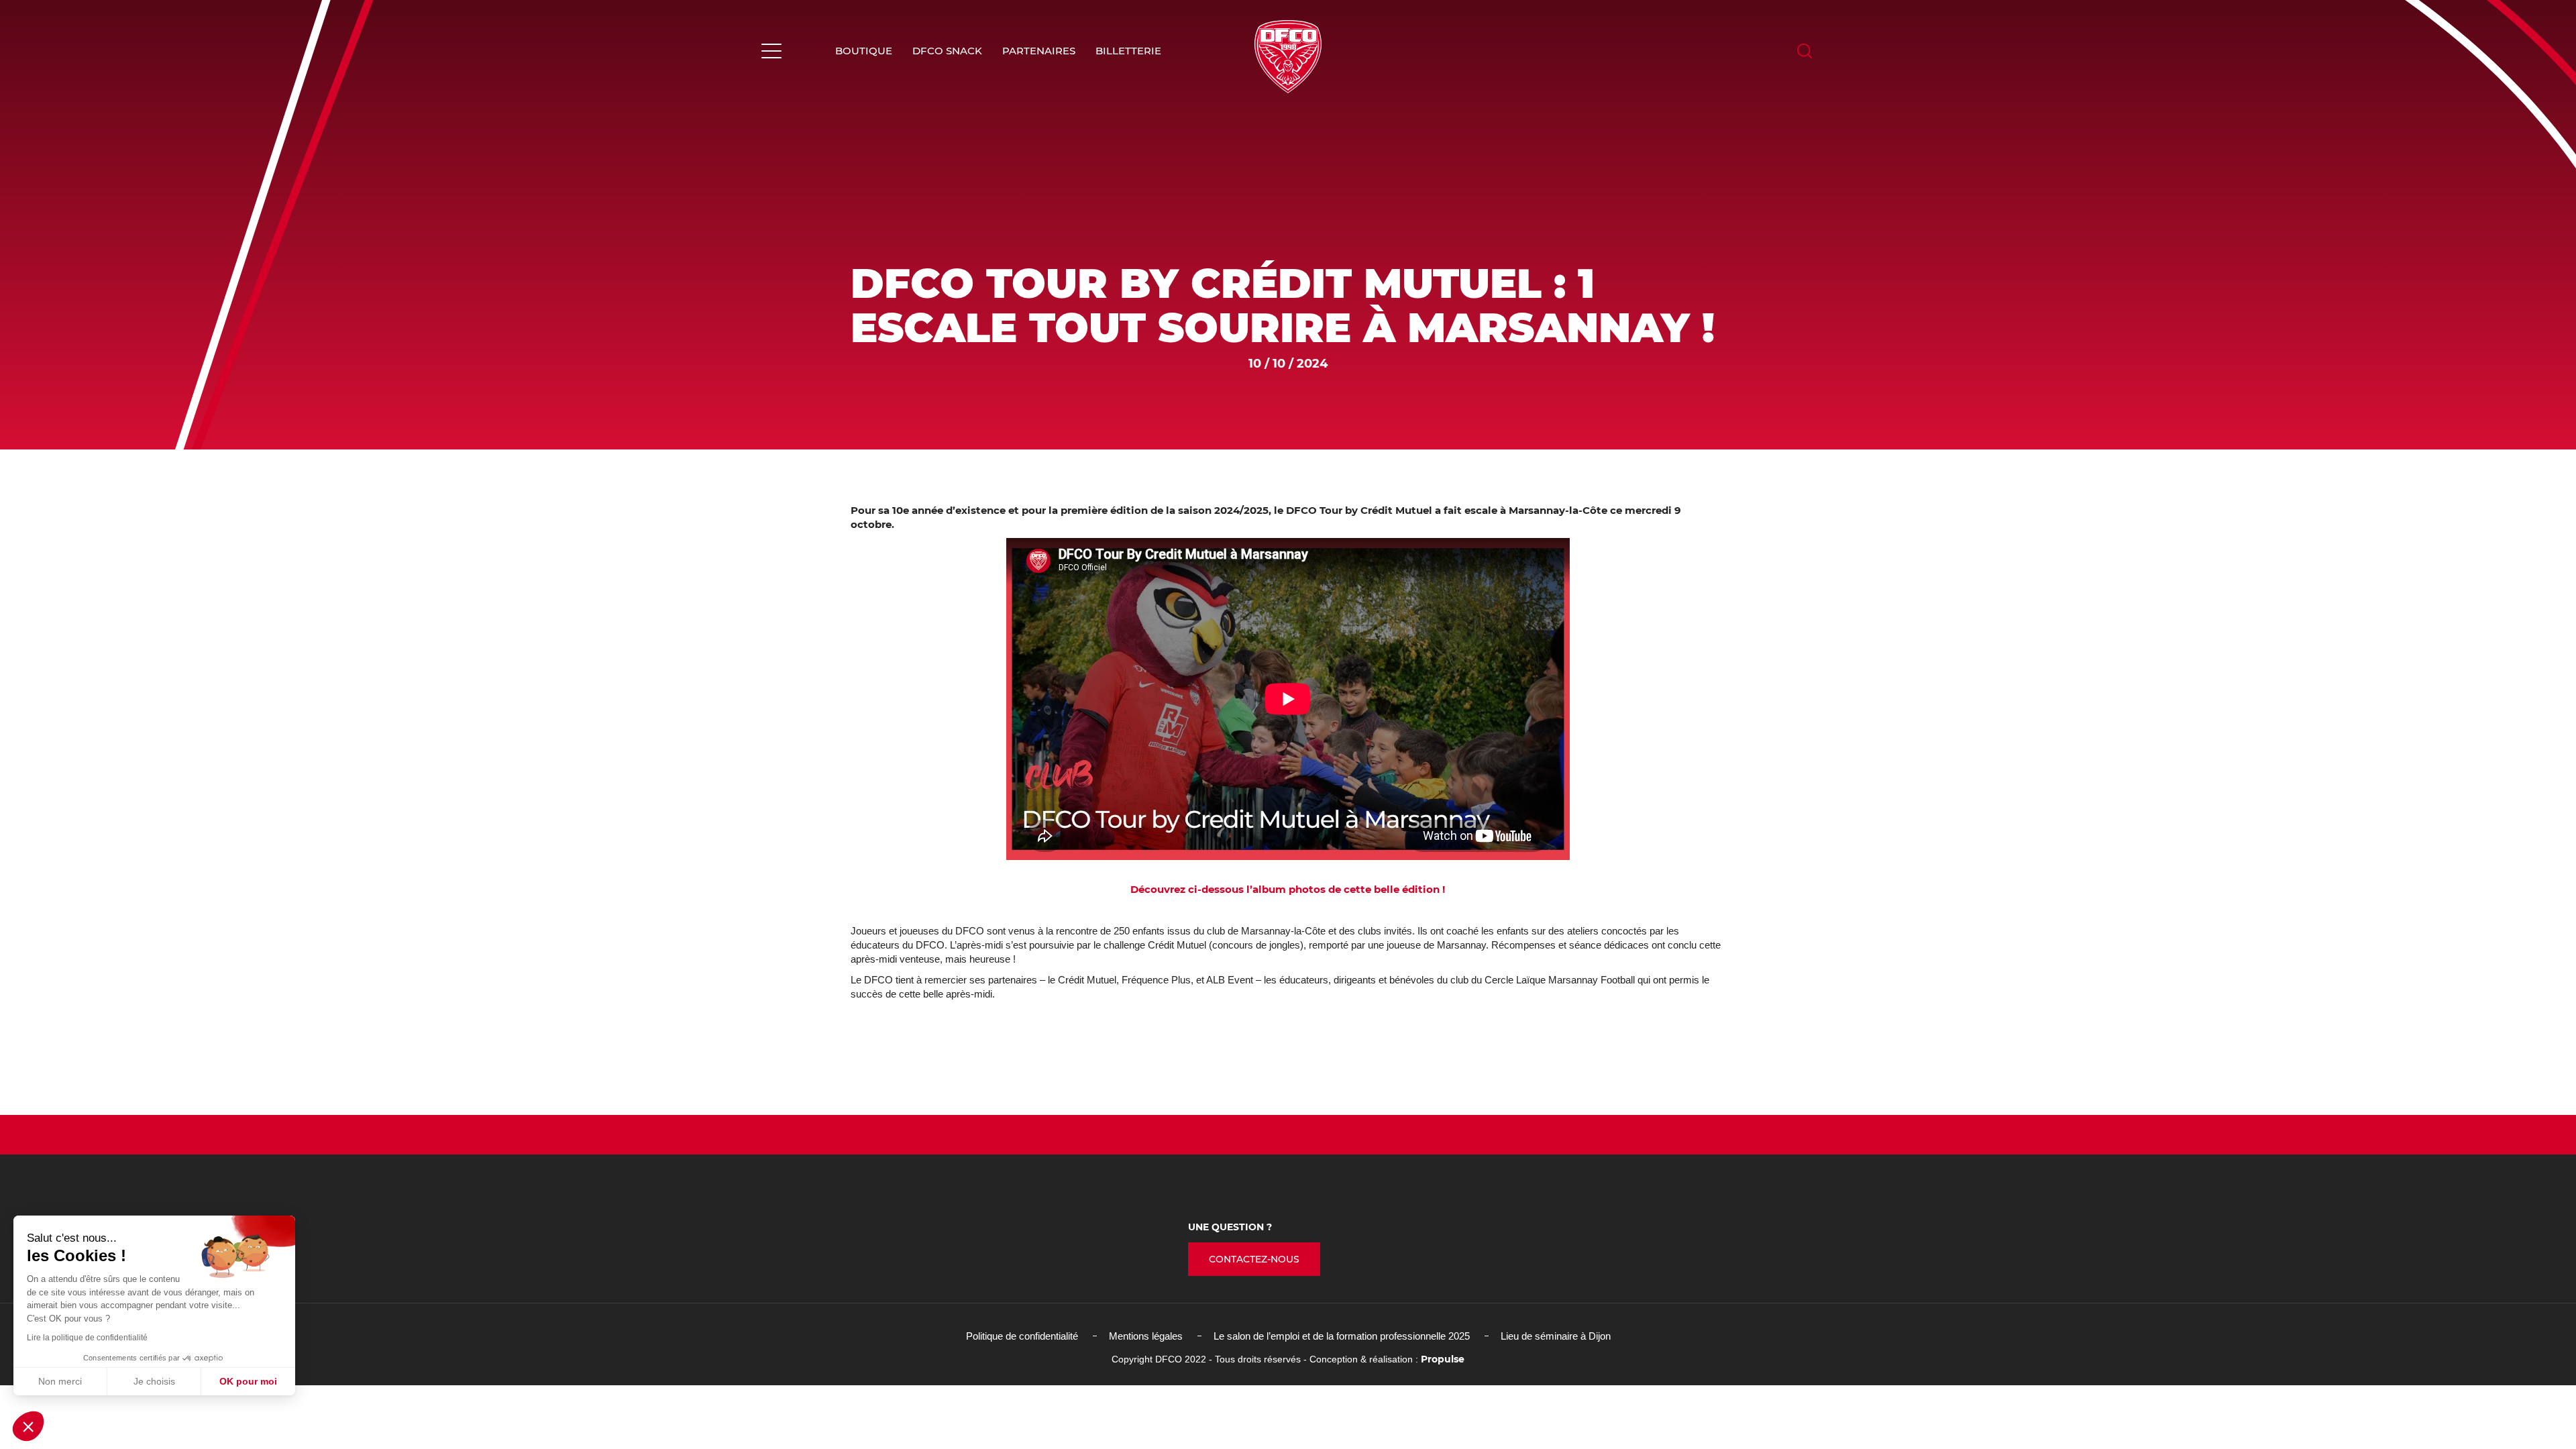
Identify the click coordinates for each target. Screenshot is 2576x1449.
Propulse (1443, 1359)
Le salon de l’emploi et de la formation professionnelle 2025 (1342, 1336)
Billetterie (1128, 51)
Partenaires (1039, 51)
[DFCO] (1288, 57)
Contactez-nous (1254, 1259)
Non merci (60, 1381)
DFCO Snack (947, 51)
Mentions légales (1146, 1336)
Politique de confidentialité (1022, 1336)
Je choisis (154, 1381)
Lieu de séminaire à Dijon (1556, 1336)
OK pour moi (248, 1381)
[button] (28, 1426)
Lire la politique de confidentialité (87, 1338)
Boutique (864, 51)
